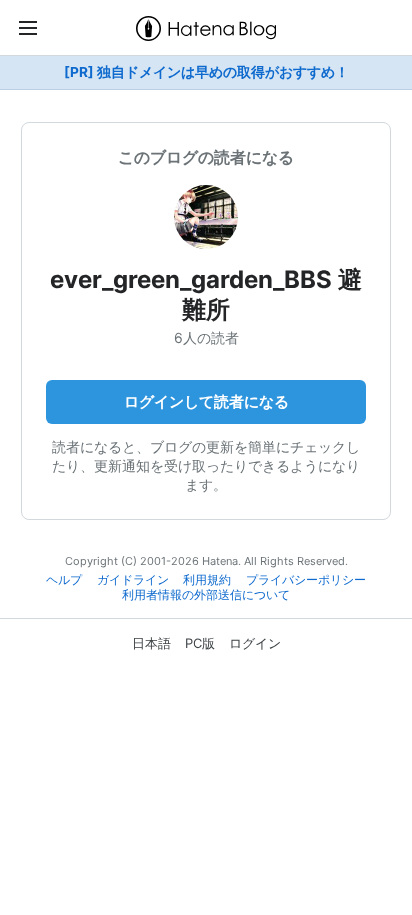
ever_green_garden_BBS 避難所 (206, 294)
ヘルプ (64, 580)
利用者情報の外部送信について (206, 595)
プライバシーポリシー (306, 580)
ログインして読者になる (206, 401)
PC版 (200, 643)
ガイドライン (133, 580)
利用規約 (207, 580)
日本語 (151, 643)
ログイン (255, 643)
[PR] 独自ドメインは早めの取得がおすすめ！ (206, 72)
